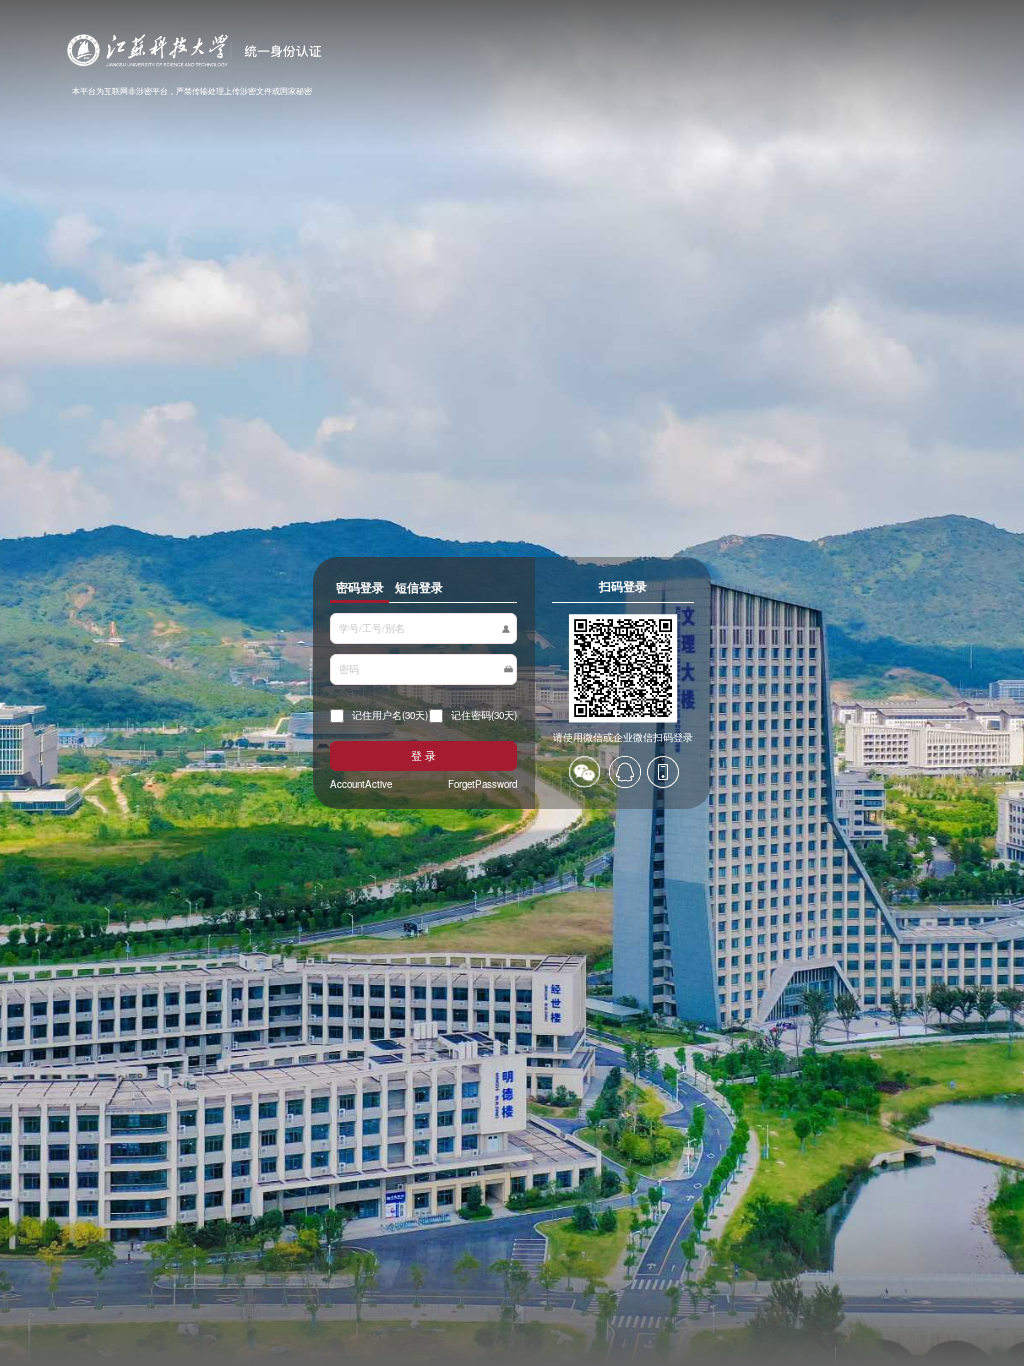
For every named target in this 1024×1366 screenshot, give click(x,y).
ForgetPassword (482, 784)
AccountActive (361, 784)
